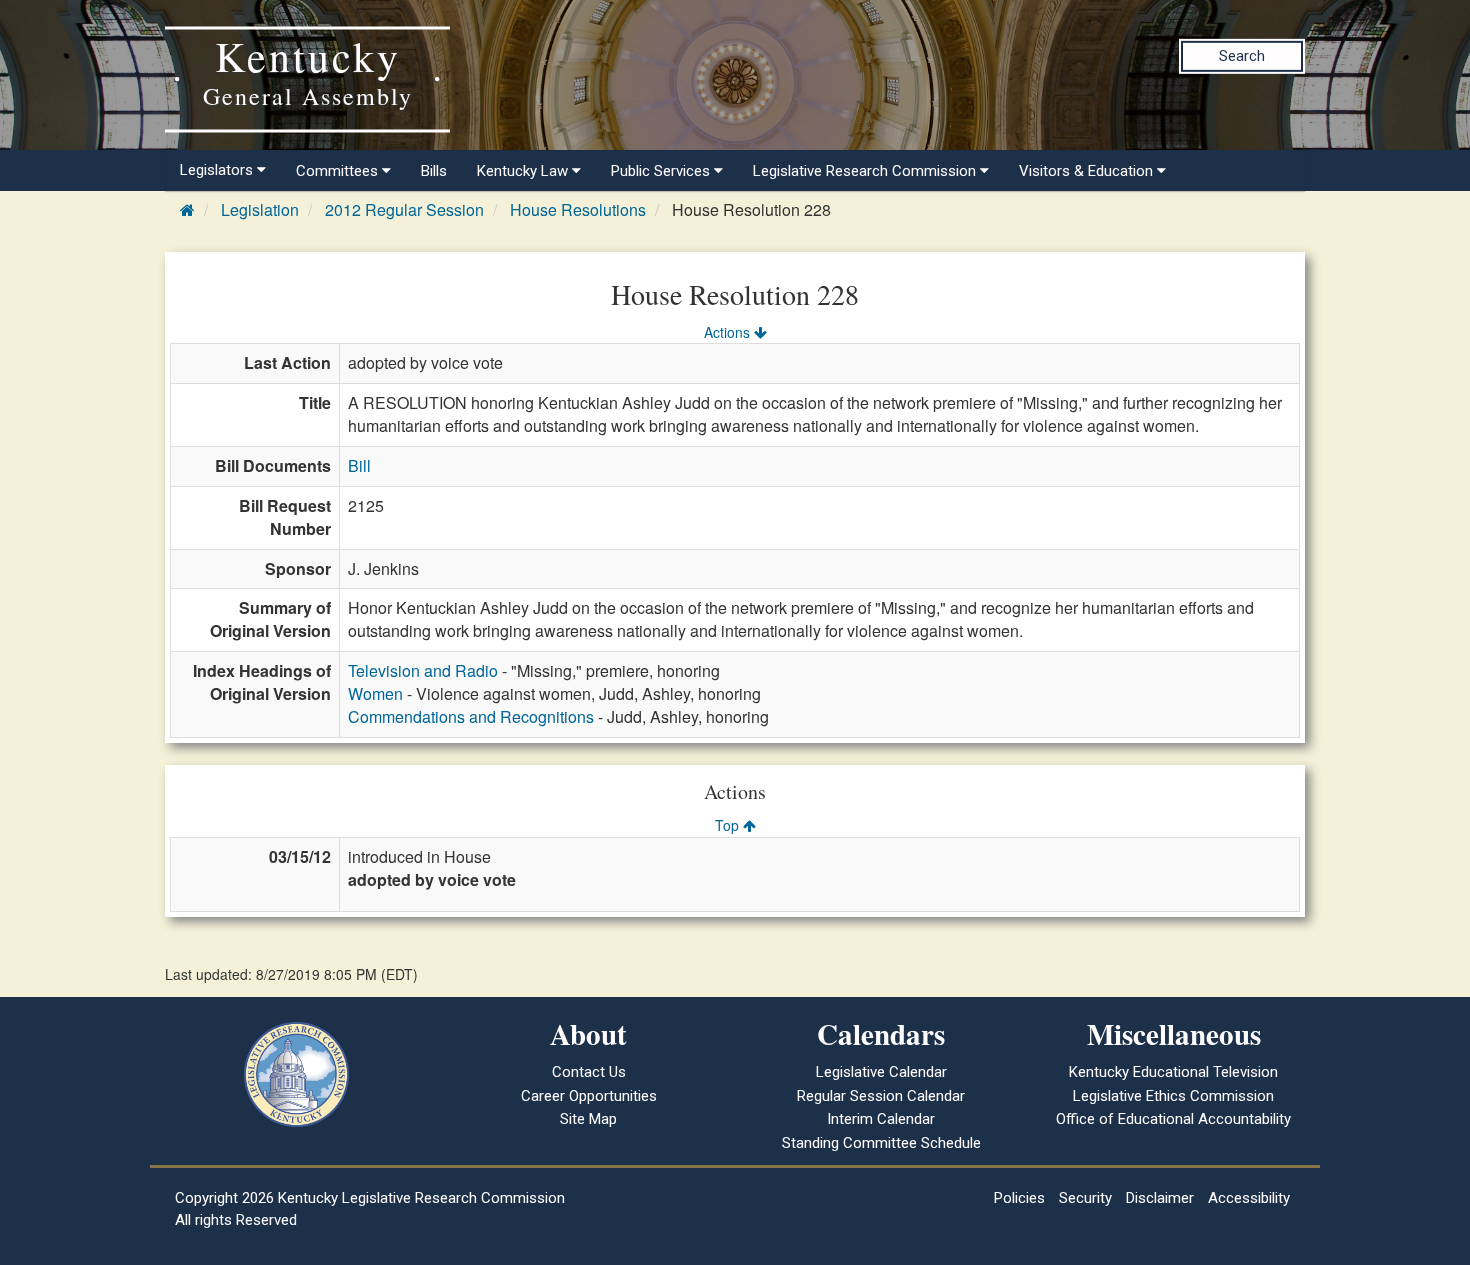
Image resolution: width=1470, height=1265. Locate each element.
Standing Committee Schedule (881, 1143)
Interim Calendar (881, 1119)
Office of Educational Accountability (1173, 1119)
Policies (1019, 1198)
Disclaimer (1160, 1198)
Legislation (260, 209)
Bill (359, 465)
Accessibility (1249, 1198)
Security (1085, 1198)
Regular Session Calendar (881, 1096)
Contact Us (589, 1072)
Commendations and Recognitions (471, 716)
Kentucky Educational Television (1173, 1072)
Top (729, 825)
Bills (434, 171)
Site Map (588, 1119)
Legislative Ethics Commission (1173, 1096)
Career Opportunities (589, 1096)
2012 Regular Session (404, 209)
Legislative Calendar (881, 1072)
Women (375, 693)
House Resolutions (578, 209)
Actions (729, 332)
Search (1242, 56)
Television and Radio (423, 670)
